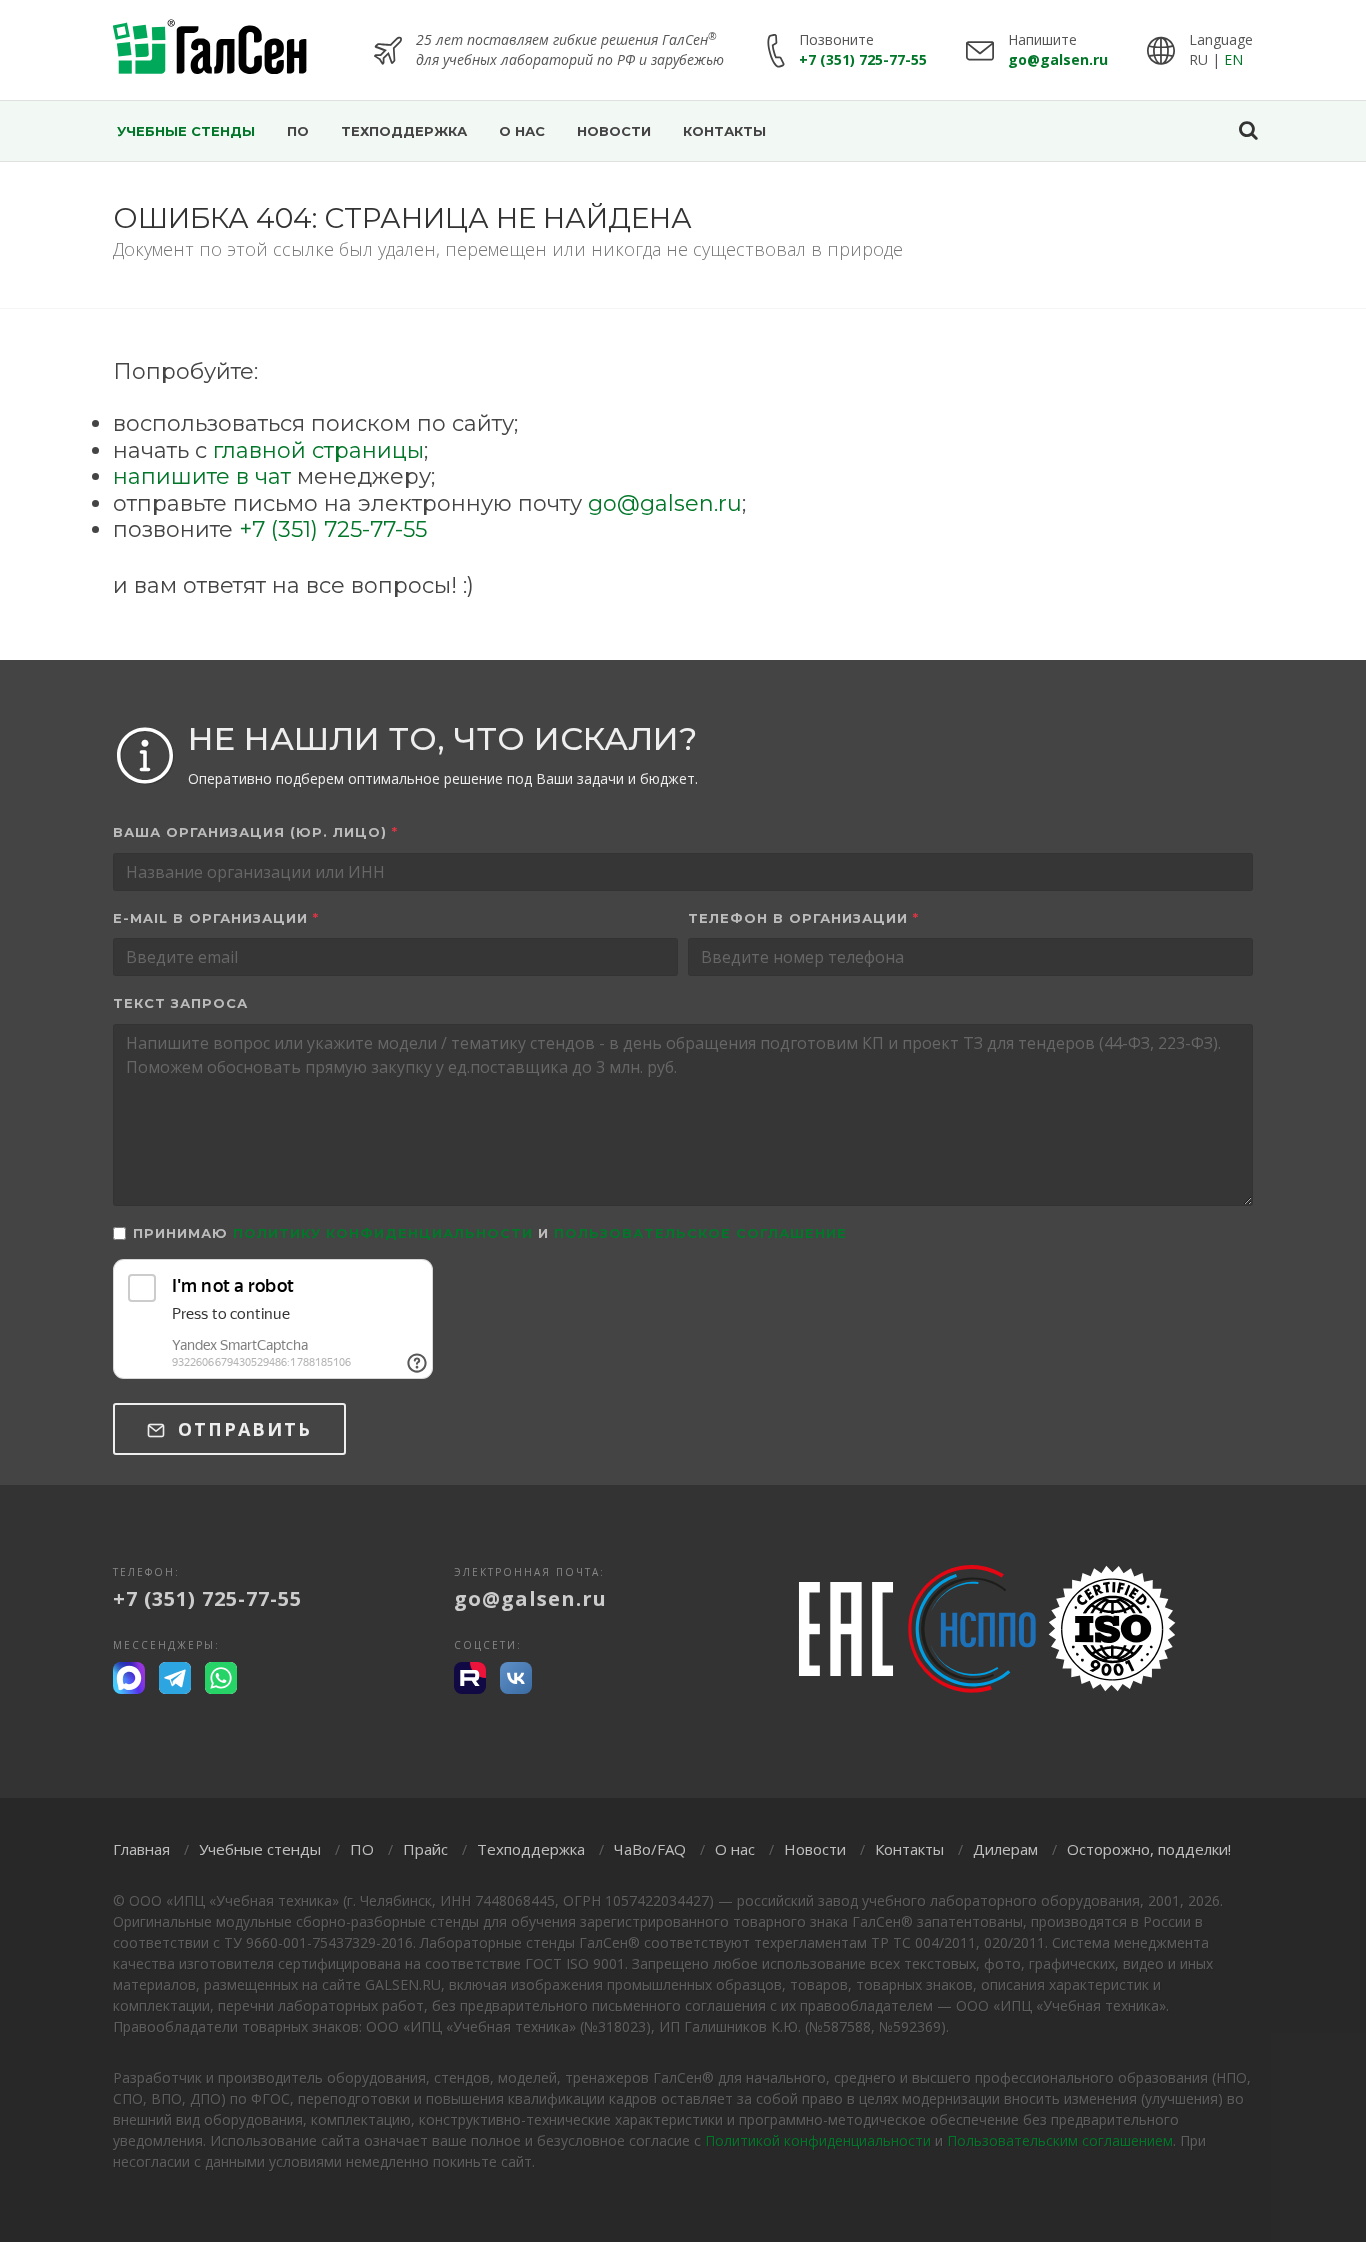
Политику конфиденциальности (383, 1233)
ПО (362, 1849)
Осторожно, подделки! (1149, 1849)
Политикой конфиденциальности (818, 2140)
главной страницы (318, 450)
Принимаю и (490, 1233)
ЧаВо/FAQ (650, 1849)
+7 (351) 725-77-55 (863, 59)
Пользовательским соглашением (1060, 2140)
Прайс (425, 1849)
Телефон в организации (803, 918)
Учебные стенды (260, 1849)
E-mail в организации (216, 918)
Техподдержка (531, 1849)
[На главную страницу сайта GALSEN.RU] (210, 50)
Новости (815, 1849)
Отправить (241, 1429)
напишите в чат (202, 476)
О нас (735, 1849)
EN (1233, 59)
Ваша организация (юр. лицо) (255, 832)
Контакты (909, 1849)
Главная (141, 1849)
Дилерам (1005, 1849)
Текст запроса (180, 1003)
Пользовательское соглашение (700, 1233)
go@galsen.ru (1058, 59)
